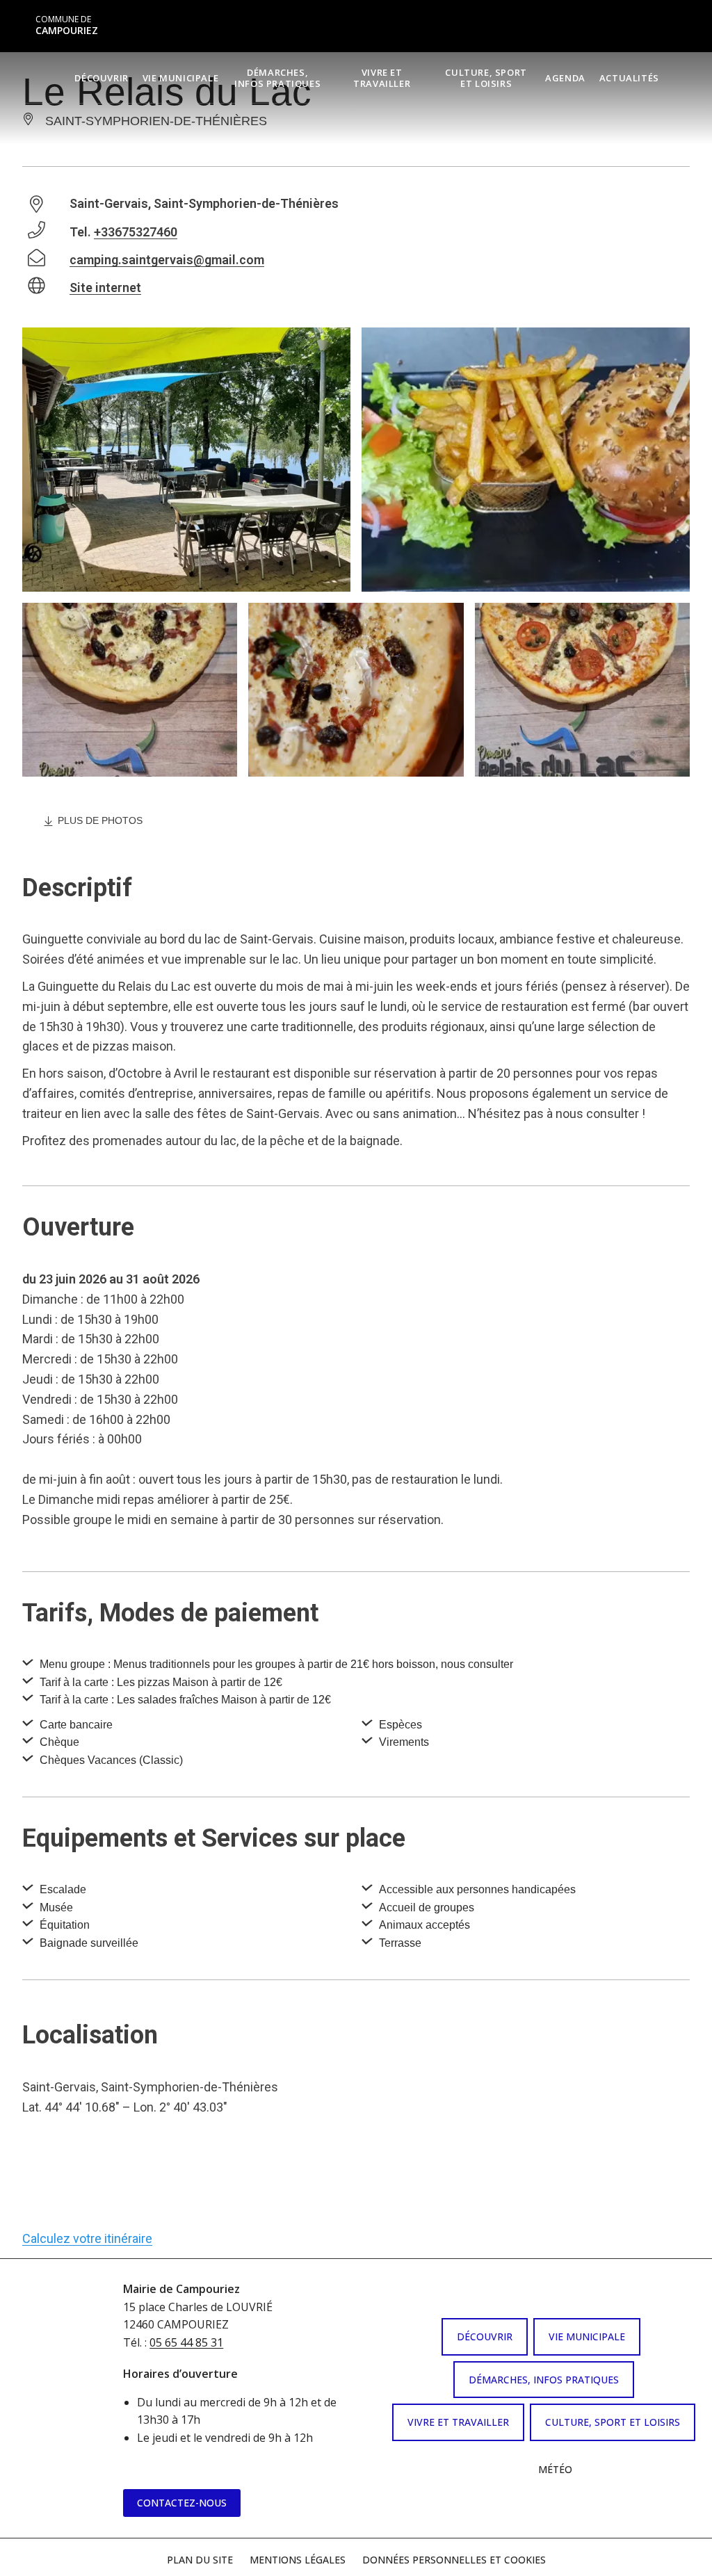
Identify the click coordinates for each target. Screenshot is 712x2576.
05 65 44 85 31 (186, 2342)
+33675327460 (136, 232)
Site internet (105, 287)
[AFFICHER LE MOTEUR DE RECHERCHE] (677, 77)
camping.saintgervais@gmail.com (167, 260)
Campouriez (67, 25)
